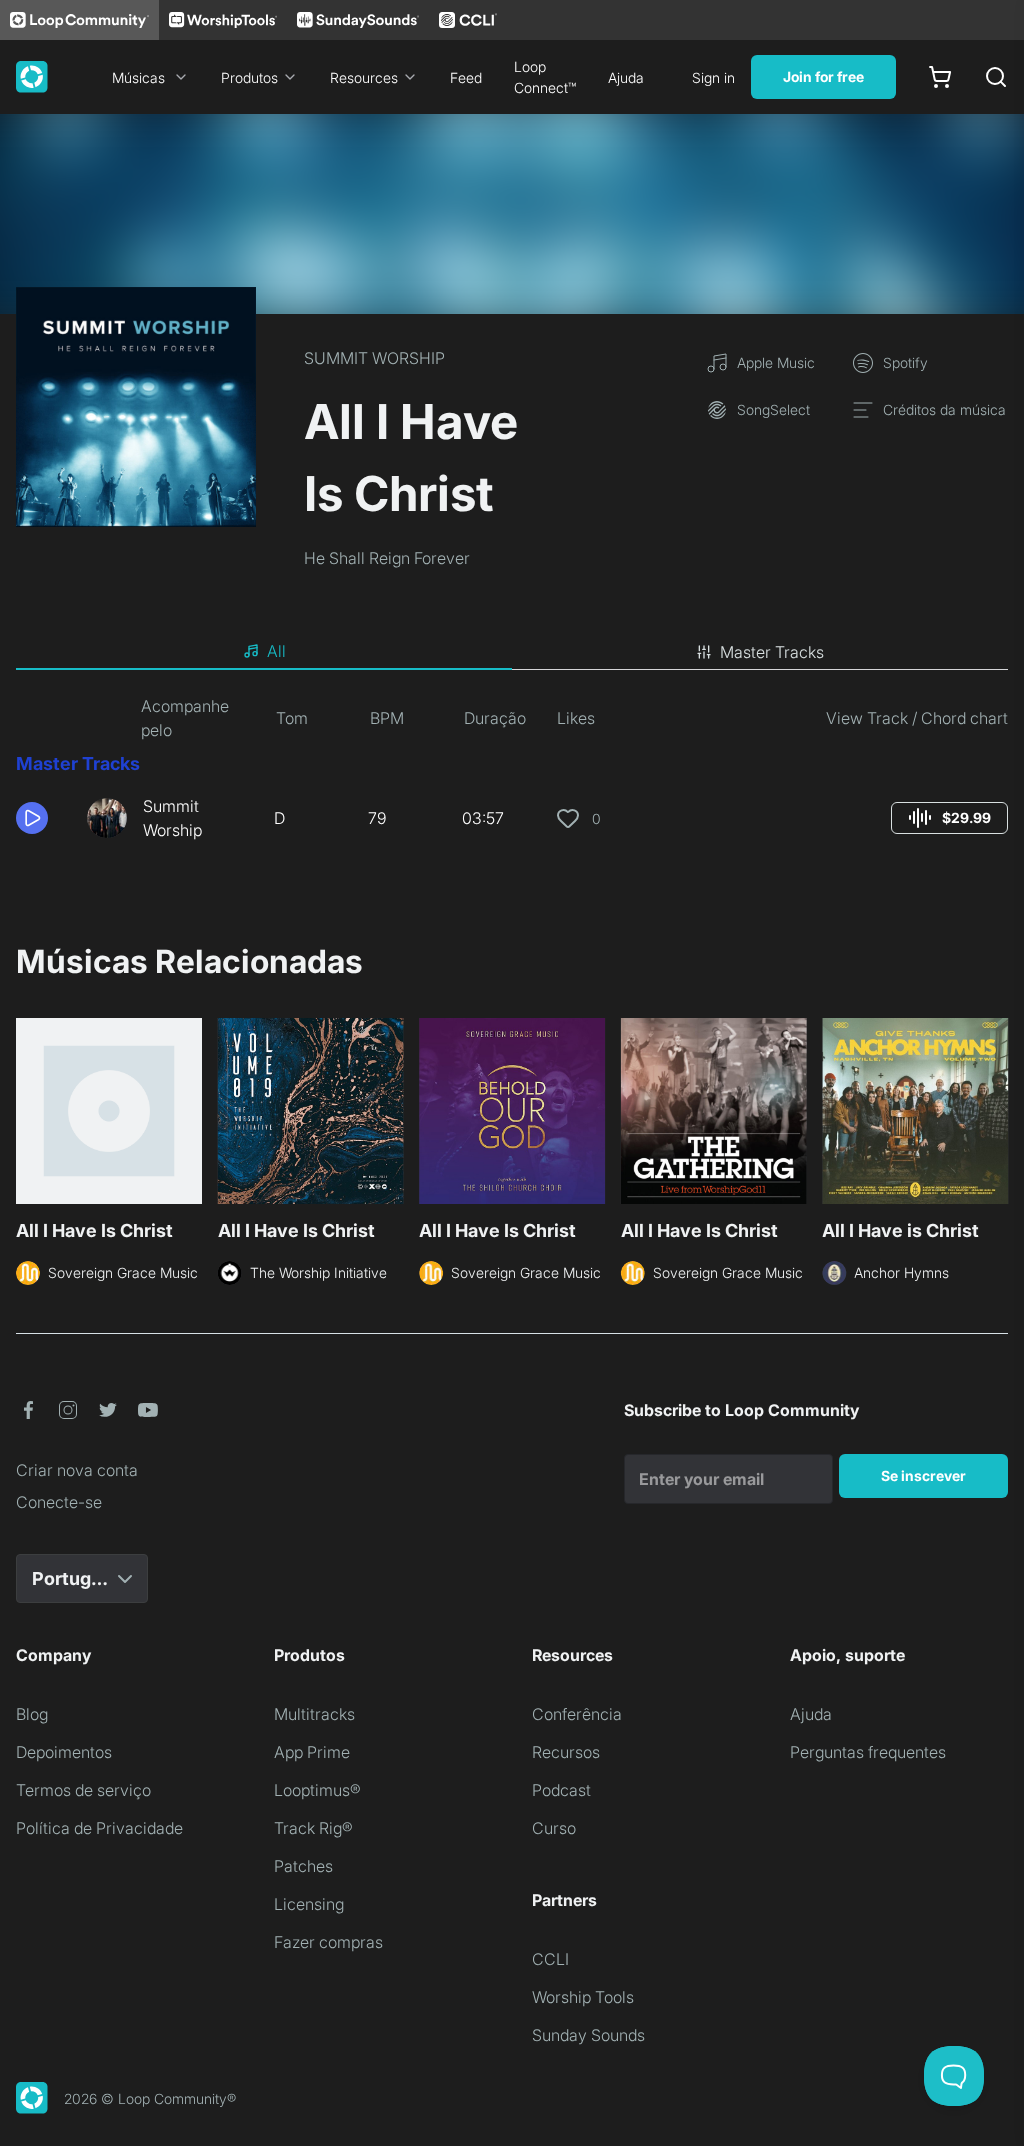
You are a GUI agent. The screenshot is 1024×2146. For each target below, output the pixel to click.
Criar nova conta (77, 1470)
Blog (32, 1714)
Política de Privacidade (99, 1828)
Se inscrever (923, 1475)
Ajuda (626, 77)
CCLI (550, 1959)
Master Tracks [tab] (772, 652)
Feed (466, 77)
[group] (949, 818)
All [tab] (276, 651)
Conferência (577, 1714)
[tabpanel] (512, 776)
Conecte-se (59, 1502)
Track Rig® (313, 1828)
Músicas (138, 77)
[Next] (996, 1117)
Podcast (561, 1790)
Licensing (309, 1904)
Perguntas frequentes (868, 1752)
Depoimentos (64, 1752)
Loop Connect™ (545, 77)
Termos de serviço (83, 1790)
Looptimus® (317, 1790)
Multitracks (314, 1714)
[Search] (996, 77)
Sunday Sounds (588, 2035)
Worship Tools (583, 1997)
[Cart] (940, 77)
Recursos (566, 1752)
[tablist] (512, 652)
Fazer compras (328, 1942)
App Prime (312, 1752)
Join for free (823, 76)
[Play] (32, 818)
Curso (554, 1828)
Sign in (713, 77)
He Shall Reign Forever (387, 558)
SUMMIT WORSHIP (374, 358)
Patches (303, 1866)
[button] (43, 818)
